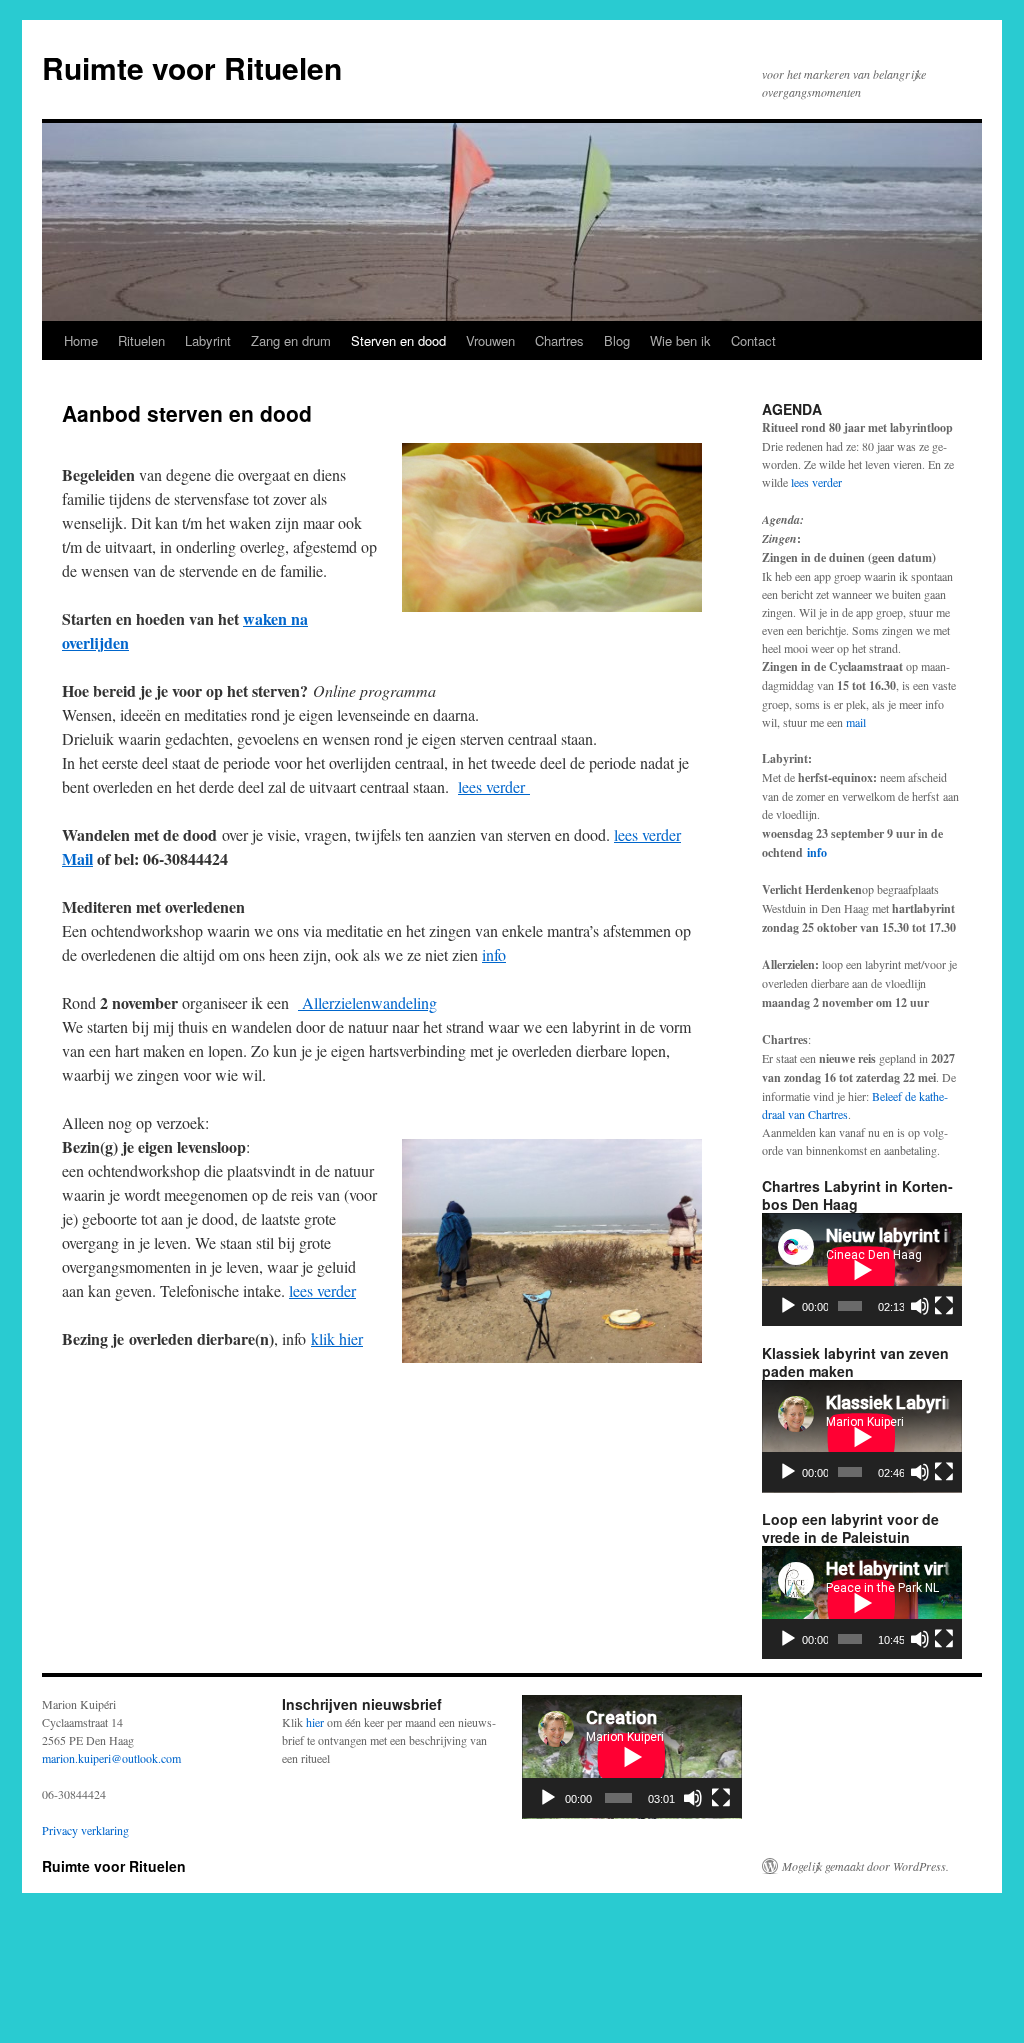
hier (315, 1722)
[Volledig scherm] (944, 1306)
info (494, 954)
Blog (617, 340)
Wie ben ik (680, 340)
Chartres (559, 340)
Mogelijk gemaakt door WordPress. (865, 1866)
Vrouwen (490, 340)
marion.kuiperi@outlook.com (111, 1758)
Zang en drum (291, 340)
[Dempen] (920, 1306)
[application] (862, 1269)
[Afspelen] (788, 1306)
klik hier (337, 1338)
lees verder (494, 786)
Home (81, 340)
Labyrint (208, 340)
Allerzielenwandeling (367, 1002)
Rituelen (141, 340)
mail (856, 722)
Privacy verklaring (85, 1830)
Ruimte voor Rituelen (192, 67)
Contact (753, 340)
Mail (77, 858)
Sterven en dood (398, 340)
